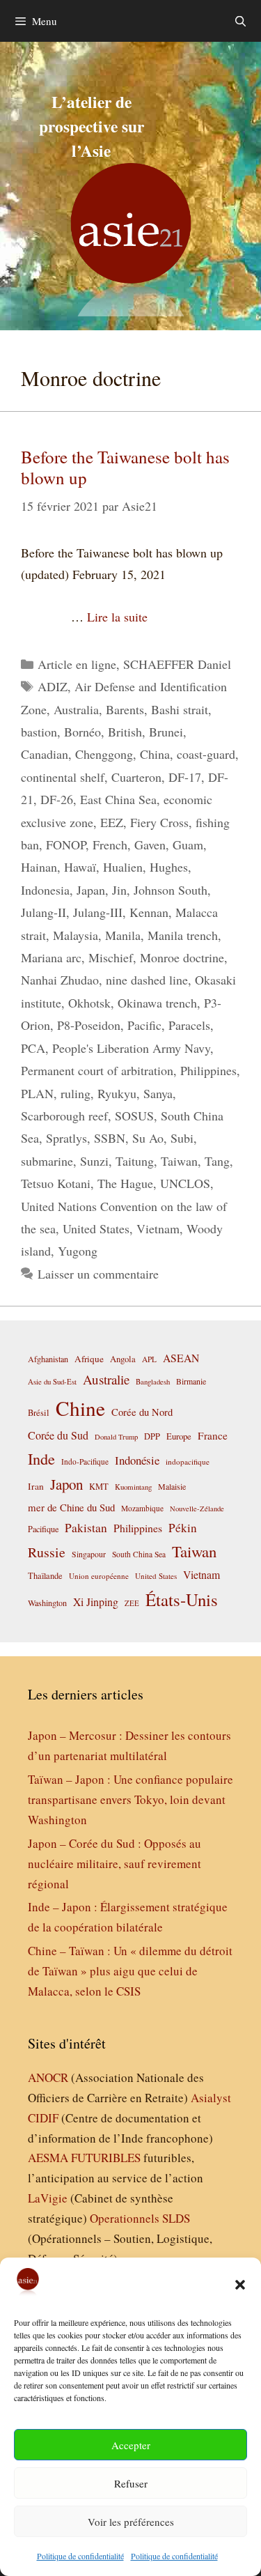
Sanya (158, 1093)
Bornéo (82, 732)
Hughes (169, 867)
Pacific (144, 1025)
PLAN (37, 1093)
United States (96, 1228)
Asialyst (211, 2098)
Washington (47, 1603)
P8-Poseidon (89, 1025)
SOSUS (134, 1116)
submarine (47, 1161)
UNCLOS (185, 1183)
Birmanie (191, 1381)
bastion (39, 732)
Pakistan (86, 1528)
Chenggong (104, 754)
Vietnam (158, 1228)
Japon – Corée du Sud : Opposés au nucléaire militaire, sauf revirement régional (114, 1864)
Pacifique (43, 1529)
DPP (152, 1436)
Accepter (131, 2445)
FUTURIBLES (106, 2158)
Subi (182, 1138)
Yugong (78, 1251)
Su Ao (148, 1138)
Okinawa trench (157, 1003)
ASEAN (181, 1358)
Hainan (39, 867)
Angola (123, 1359)
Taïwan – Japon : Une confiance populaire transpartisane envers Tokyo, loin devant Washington (130, 1799)
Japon (66, 1484)
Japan (91, 890)
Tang (217, 1161)
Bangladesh (153, 1382)
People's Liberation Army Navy (131, 1048)
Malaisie (172, 1486)
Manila (123, 935)
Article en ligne (77, 664)
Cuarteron (136, 777)
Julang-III (98, 912)
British (125, 732)
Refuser (131, 2483)
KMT (99, 1487)
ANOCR (48, 2077)
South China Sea (139, 1554)
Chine (80, 1408)
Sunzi (94, 1161)
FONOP (66, 844)
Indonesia (45, 890)
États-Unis (182, 1599)
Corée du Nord (142, 1412)
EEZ (112, 822)
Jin (119, 890)
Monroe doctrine (182, 957)
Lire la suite (117, 617)
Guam (188, 844)
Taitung (135, 1161)
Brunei (166, 732)
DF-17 (185, 777)
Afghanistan (48, 1359)
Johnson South (171, 890)
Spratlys (66, 1138)
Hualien (123, 867)
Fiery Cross (159, 822)
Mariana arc (51, 957)
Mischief (111, 957)
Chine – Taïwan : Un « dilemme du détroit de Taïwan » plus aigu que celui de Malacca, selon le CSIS (130, 1971)
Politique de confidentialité (80, 2556)
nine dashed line (147, 980)
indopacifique (188, 1461)
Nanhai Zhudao (60, 980)
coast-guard (206, 754)
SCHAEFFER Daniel (177, 664)
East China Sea (118, 799)
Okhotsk (89, 1003)
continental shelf (63, 777)
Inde (41, 1458)
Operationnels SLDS (140, 2218)
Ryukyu (117, 1093)
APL (149, 1359)
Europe (179, 1436)
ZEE (132, 1603)
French (110, 844)
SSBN (110, 1138)
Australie (106, 1379)
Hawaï (80, 867)
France (213, 1435)
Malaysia (76, 935)
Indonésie (137, 1460)
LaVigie (48, 2198)
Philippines (208, 1070)
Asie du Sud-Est (52, 1381)
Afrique (89, 1359)
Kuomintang (133, 1487)
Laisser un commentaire (98, 1274)
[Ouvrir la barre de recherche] (240, 21)
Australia (76, 709)
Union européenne (99, 1576)
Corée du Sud (58, 1435)
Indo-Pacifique (85, 1461)
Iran (36, 1486)
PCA (33, 1048)
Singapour (89, 1554)
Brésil (39, 1413)
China (155, 754)
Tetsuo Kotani (56, 1183)
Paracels (189, 1025)
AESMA (48, 2158)
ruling (76, 1093)
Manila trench (183, 935)
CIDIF (43, 2118)
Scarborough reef (64, 1116)
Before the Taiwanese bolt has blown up (125, 467)
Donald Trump (116, 1437)
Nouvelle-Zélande (197, 1509)
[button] (240, 2285)
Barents (125, 709)
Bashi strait (180, 709)
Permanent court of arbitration (97, 1070)
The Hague (125, 1183)
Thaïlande (45, 1575)
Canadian (45, 754)
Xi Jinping (96, 1602)
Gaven (150, 844)
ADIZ (53, 686)
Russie (47, 1552)
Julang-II (43, 912)
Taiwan (179, 1161)
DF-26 (57, 799)
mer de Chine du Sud (71, 1507)
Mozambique (142, 1508)
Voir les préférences (131, 2522)
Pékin (183, 1528)
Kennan (149, 912)
